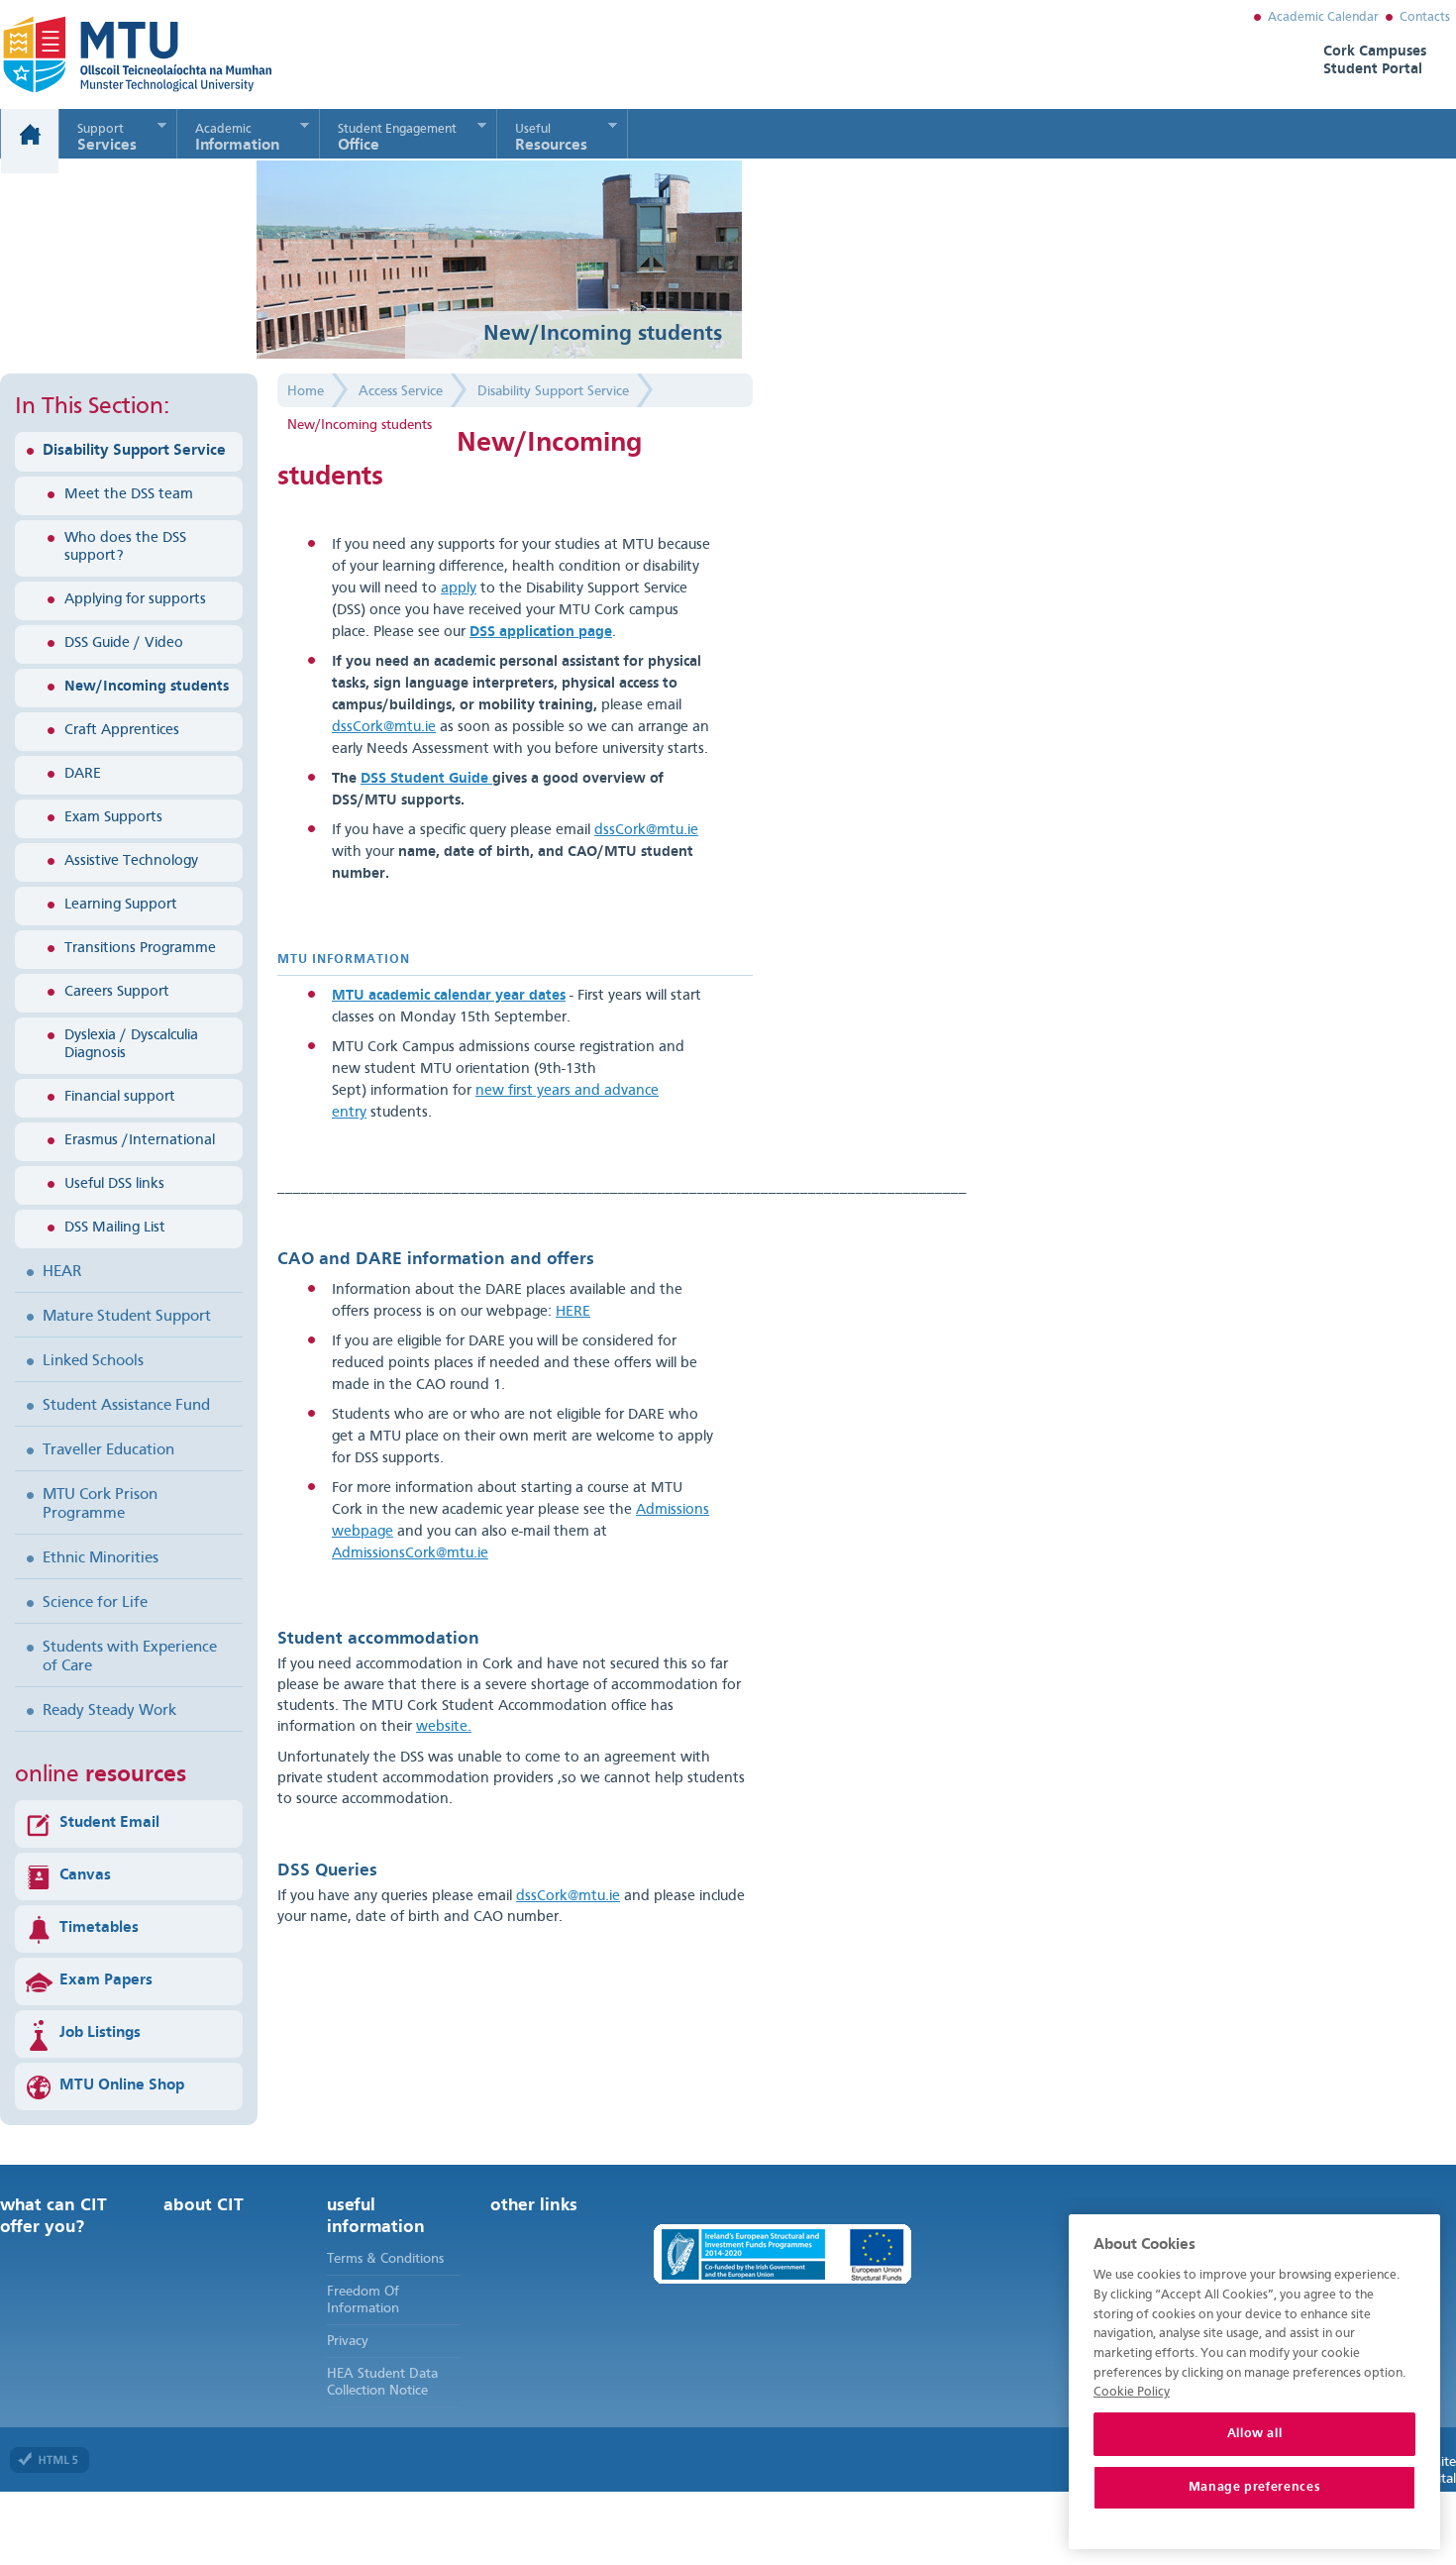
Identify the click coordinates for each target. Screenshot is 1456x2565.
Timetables (99, 1928)
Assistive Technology (131, 861)
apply (459, 589)
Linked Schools (93, 1361)
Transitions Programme (140, 949)
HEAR (62, 1272)
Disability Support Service (134, 451)
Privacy (348, 2341)
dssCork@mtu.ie (384, 728)
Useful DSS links (114, 1184)
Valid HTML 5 (50, 2460)
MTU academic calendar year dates (449, 996)
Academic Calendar (1323, 17)
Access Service (401, 391)
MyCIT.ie (113, 54)
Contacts (1425, 17)
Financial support (120, 1097)
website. (444, 1727)
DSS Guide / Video (124, 643)
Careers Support (117, 992)
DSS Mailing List (115, 1228)
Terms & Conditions (385, 2259)
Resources (551, 138)
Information (237, 138)
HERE (573, 1312)
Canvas (85, 1875)
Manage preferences (1255, 2487)
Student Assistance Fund (126, 1406)
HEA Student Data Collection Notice (382, 2382)
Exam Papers (106, 1980)
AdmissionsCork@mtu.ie (410, 1554)
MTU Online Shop (122, 2085)
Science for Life (95, 1603)
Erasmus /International (140, 1141)
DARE (83, 774)
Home (30, 141)
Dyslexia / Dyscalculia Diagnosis (131, 1045)
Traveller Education (108, 1450)
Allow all (1255, 2434)
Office (397, 138)
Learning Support (121, 905)
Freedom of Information (363, 2300)
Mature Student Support (127, 1317)
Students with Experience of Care (130, 1657)
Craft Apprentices (122, 731)
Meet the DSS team (129, 495)
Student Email (109, 1823)
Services (107, 138)
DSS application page (541, 633)
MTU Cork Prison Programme (100, 1504)
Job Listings (100, 2033)
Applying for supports (135, 600)
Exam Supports (113, 818)
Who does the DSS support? (125, 547)
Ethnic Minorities (101, 1558)
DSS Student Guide (426, 779)
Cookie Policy (1132, 2392)
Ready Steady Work (109, 1711)
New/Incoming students (147, 687)
